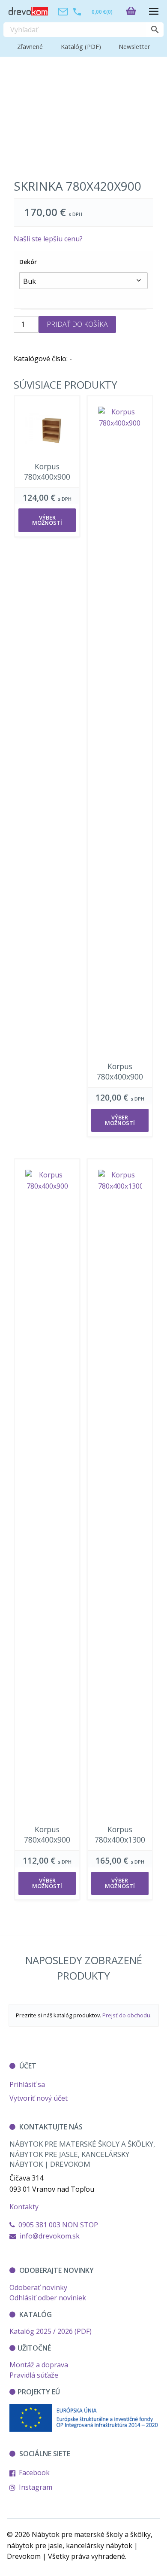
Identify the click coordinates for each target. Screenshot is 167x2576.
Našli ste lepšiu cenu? (48, 239)
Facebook (33, 2473)
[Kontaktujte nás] (63, 11)
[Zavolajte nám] (77, 11)
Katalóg (81, 47)
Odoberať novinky (38, 2287)
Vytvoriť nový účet (39, 2098)
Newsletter (134, 47)
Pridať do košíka (77, 324)
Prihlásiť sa (27, 2084)
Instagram (35, 2487)
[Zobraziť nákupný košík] (134, 11)
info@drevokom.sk (50, 2236)
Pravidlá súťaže (34, 2375)
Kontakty (24, 2207)
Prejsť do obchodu (126, 2015)
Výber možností (47, 520)
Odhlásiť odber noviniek (48, 2298)
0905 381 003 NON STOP (57, 2225)
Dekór (28, 262)
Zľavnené (30, 47)
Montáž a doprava (39, 2365)
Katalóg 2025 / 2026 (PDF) (51, 2331)
